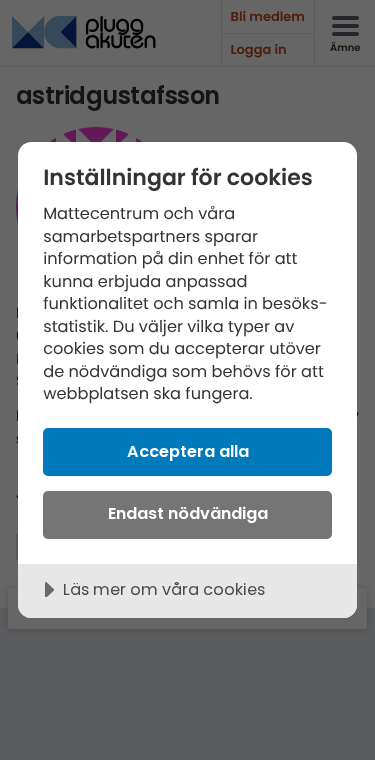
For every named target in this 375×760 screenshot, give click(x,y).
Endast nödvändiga (188, 513)
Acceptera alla (188, 451)
